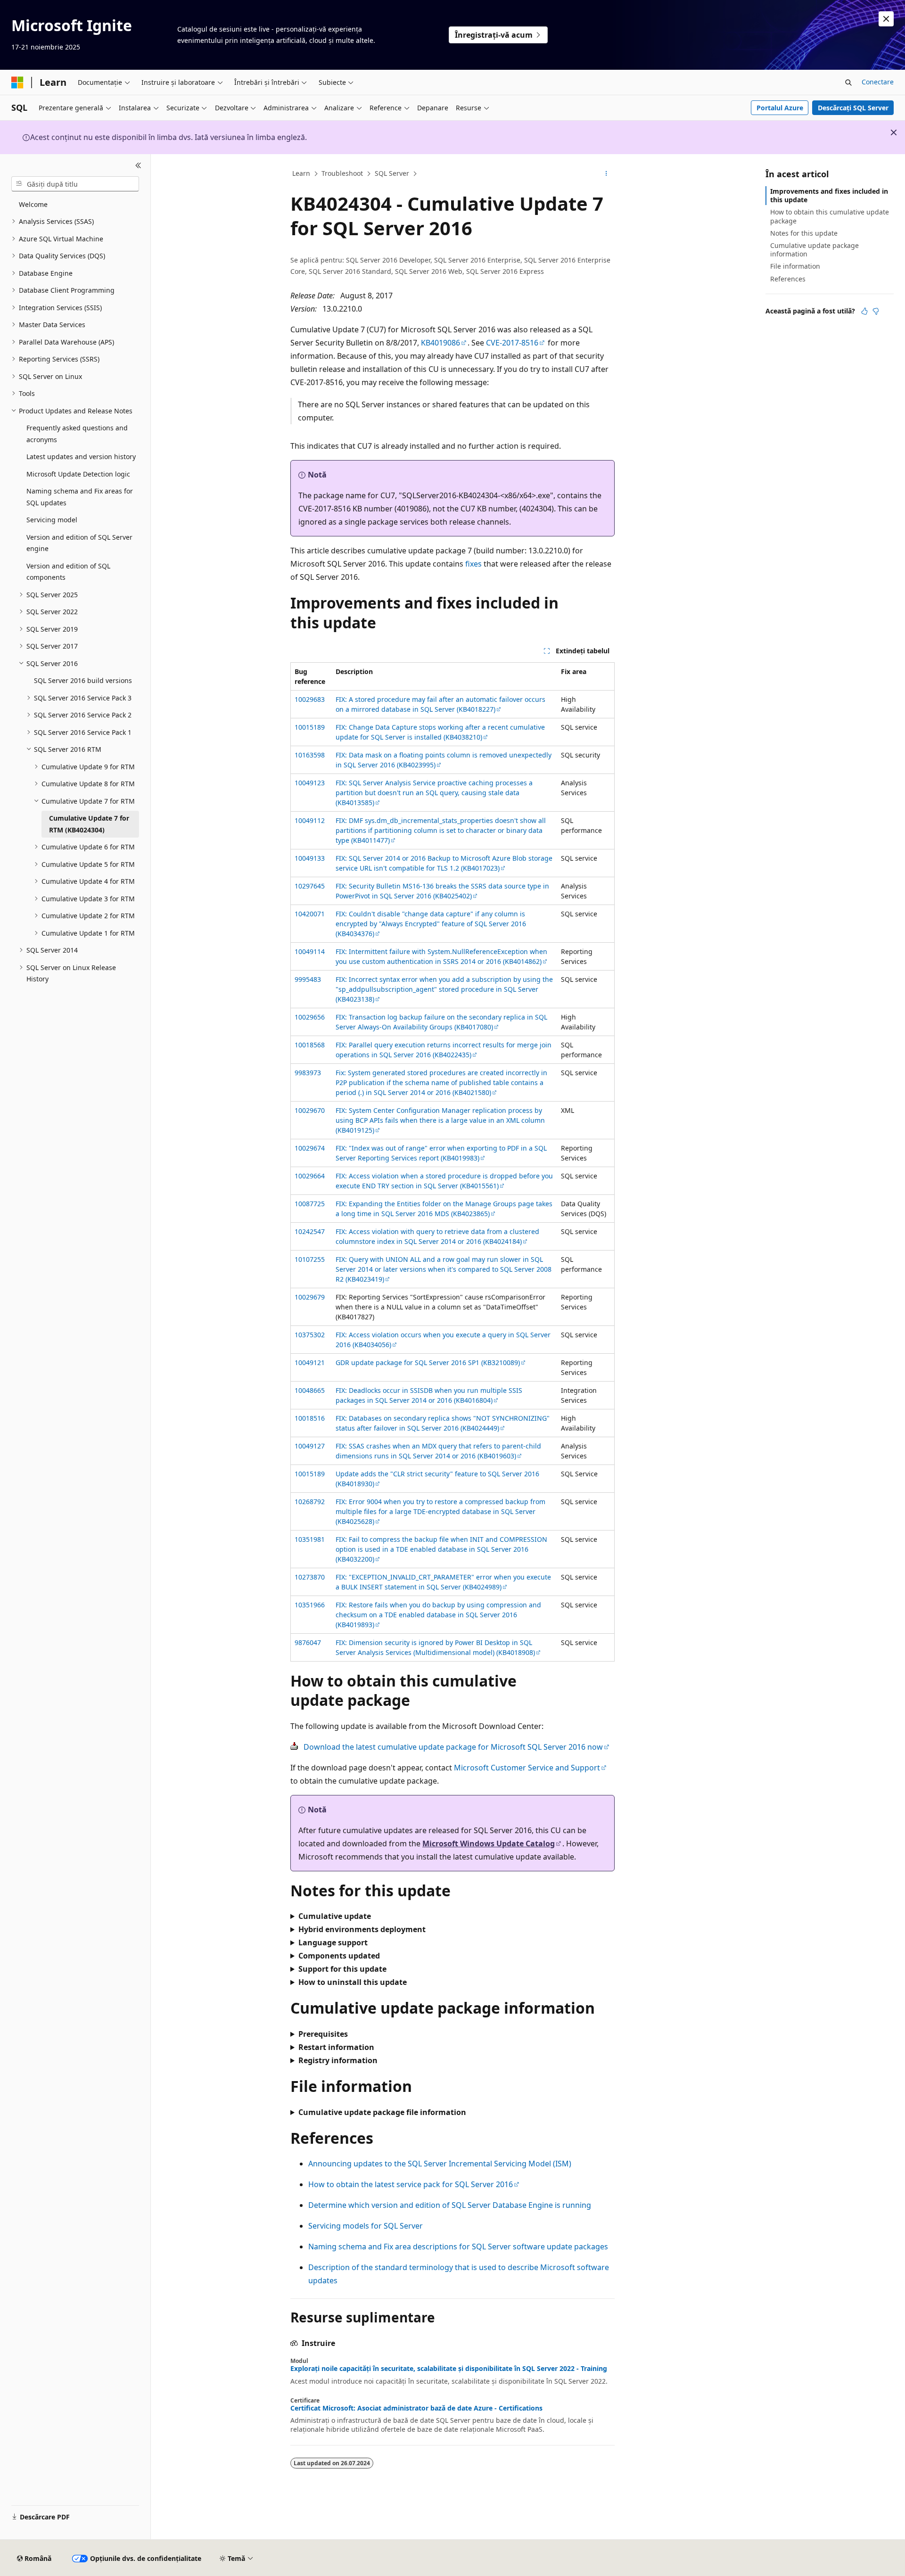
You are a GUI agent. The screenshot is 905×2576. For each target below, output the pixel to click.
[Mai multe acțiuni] (606, 174)
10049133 (310, 858)
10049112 (310, 820)
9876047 (308, 1642)
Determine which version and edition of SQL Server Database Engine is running (450, 2205)
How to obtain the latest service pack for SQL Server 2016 (411, 2184)
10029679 (310, 1297)
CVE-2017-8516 (512, 343)
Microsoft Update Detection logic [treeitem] (78, 474)
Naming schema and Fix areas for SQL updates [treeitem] (80, 497)
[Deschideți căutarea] (848, 82)
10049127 (310, 1446)
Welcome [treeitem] (33, 204)
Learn (301, 173)
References (788, 279)
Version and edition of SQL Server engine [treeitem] (79, 543)
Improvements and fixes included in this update (829, 195)
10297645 (310, 886)
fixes (473, 564)
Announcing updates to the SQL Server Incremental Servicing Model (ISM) (440, 2164)
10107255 (310, 1259)
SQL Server (392, 173)
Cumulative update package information (814, 250)
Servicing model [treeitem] (52, 520)
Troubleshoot (342, 173)
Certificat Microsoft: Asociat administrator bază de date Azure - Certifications (416, 2408)
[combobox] (75, 184)
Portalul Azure (780, 108)
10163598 (310, 755)
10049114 (310, 951)
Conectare (878, 82)
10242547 (310, 1231)
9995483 (308, 979)
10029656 (310, 1017)
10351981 (310, 1539)
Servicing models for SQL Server (366, 2226)
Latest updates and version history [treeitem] (81, 457)
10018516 (310, 1418)
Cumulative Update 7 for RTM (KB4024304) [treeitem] (89, 824)
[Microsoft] (17, 82)
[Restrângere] (138, 165)
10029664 (310, 1176)
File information (795, 266)
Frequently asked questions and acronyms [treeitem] (77, 434)
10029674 (310, 1148)
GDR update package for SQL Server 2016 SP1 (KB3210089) (428, 1362)
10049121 (310, 1362)
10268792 (310, 1502)
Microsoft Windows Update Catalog (489, 1844)
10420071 (310, 914)
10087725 (310, 1204)
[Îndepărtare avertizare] (886, 19)
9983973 (308, 1073)
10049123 (310, 783)
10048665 (310, 1390)
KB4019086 (440, 343)
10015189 (310, 727)
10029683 (310, 699)
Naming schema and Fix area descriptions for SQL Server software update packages (458, 2247)
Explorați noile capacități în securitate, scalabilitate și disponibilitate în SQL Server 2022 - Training (449, 2369)
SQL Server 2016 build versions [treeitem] (83, 680)
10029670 (310, 1110)
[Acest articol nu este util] (876, 311)
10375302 (310, 1335)
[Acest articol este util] (864, 311)
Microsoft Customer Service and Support (527, 1768)
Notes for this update (804, 233)
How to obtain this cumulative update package (830, 216)
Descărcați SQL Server (853, 108)
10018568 (310, 1045)
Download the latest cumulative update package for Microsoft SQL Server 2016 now (453, 1747)
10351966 (310, 1605)
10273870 (310, 1577)
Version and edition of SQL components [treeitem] (68, 572)
